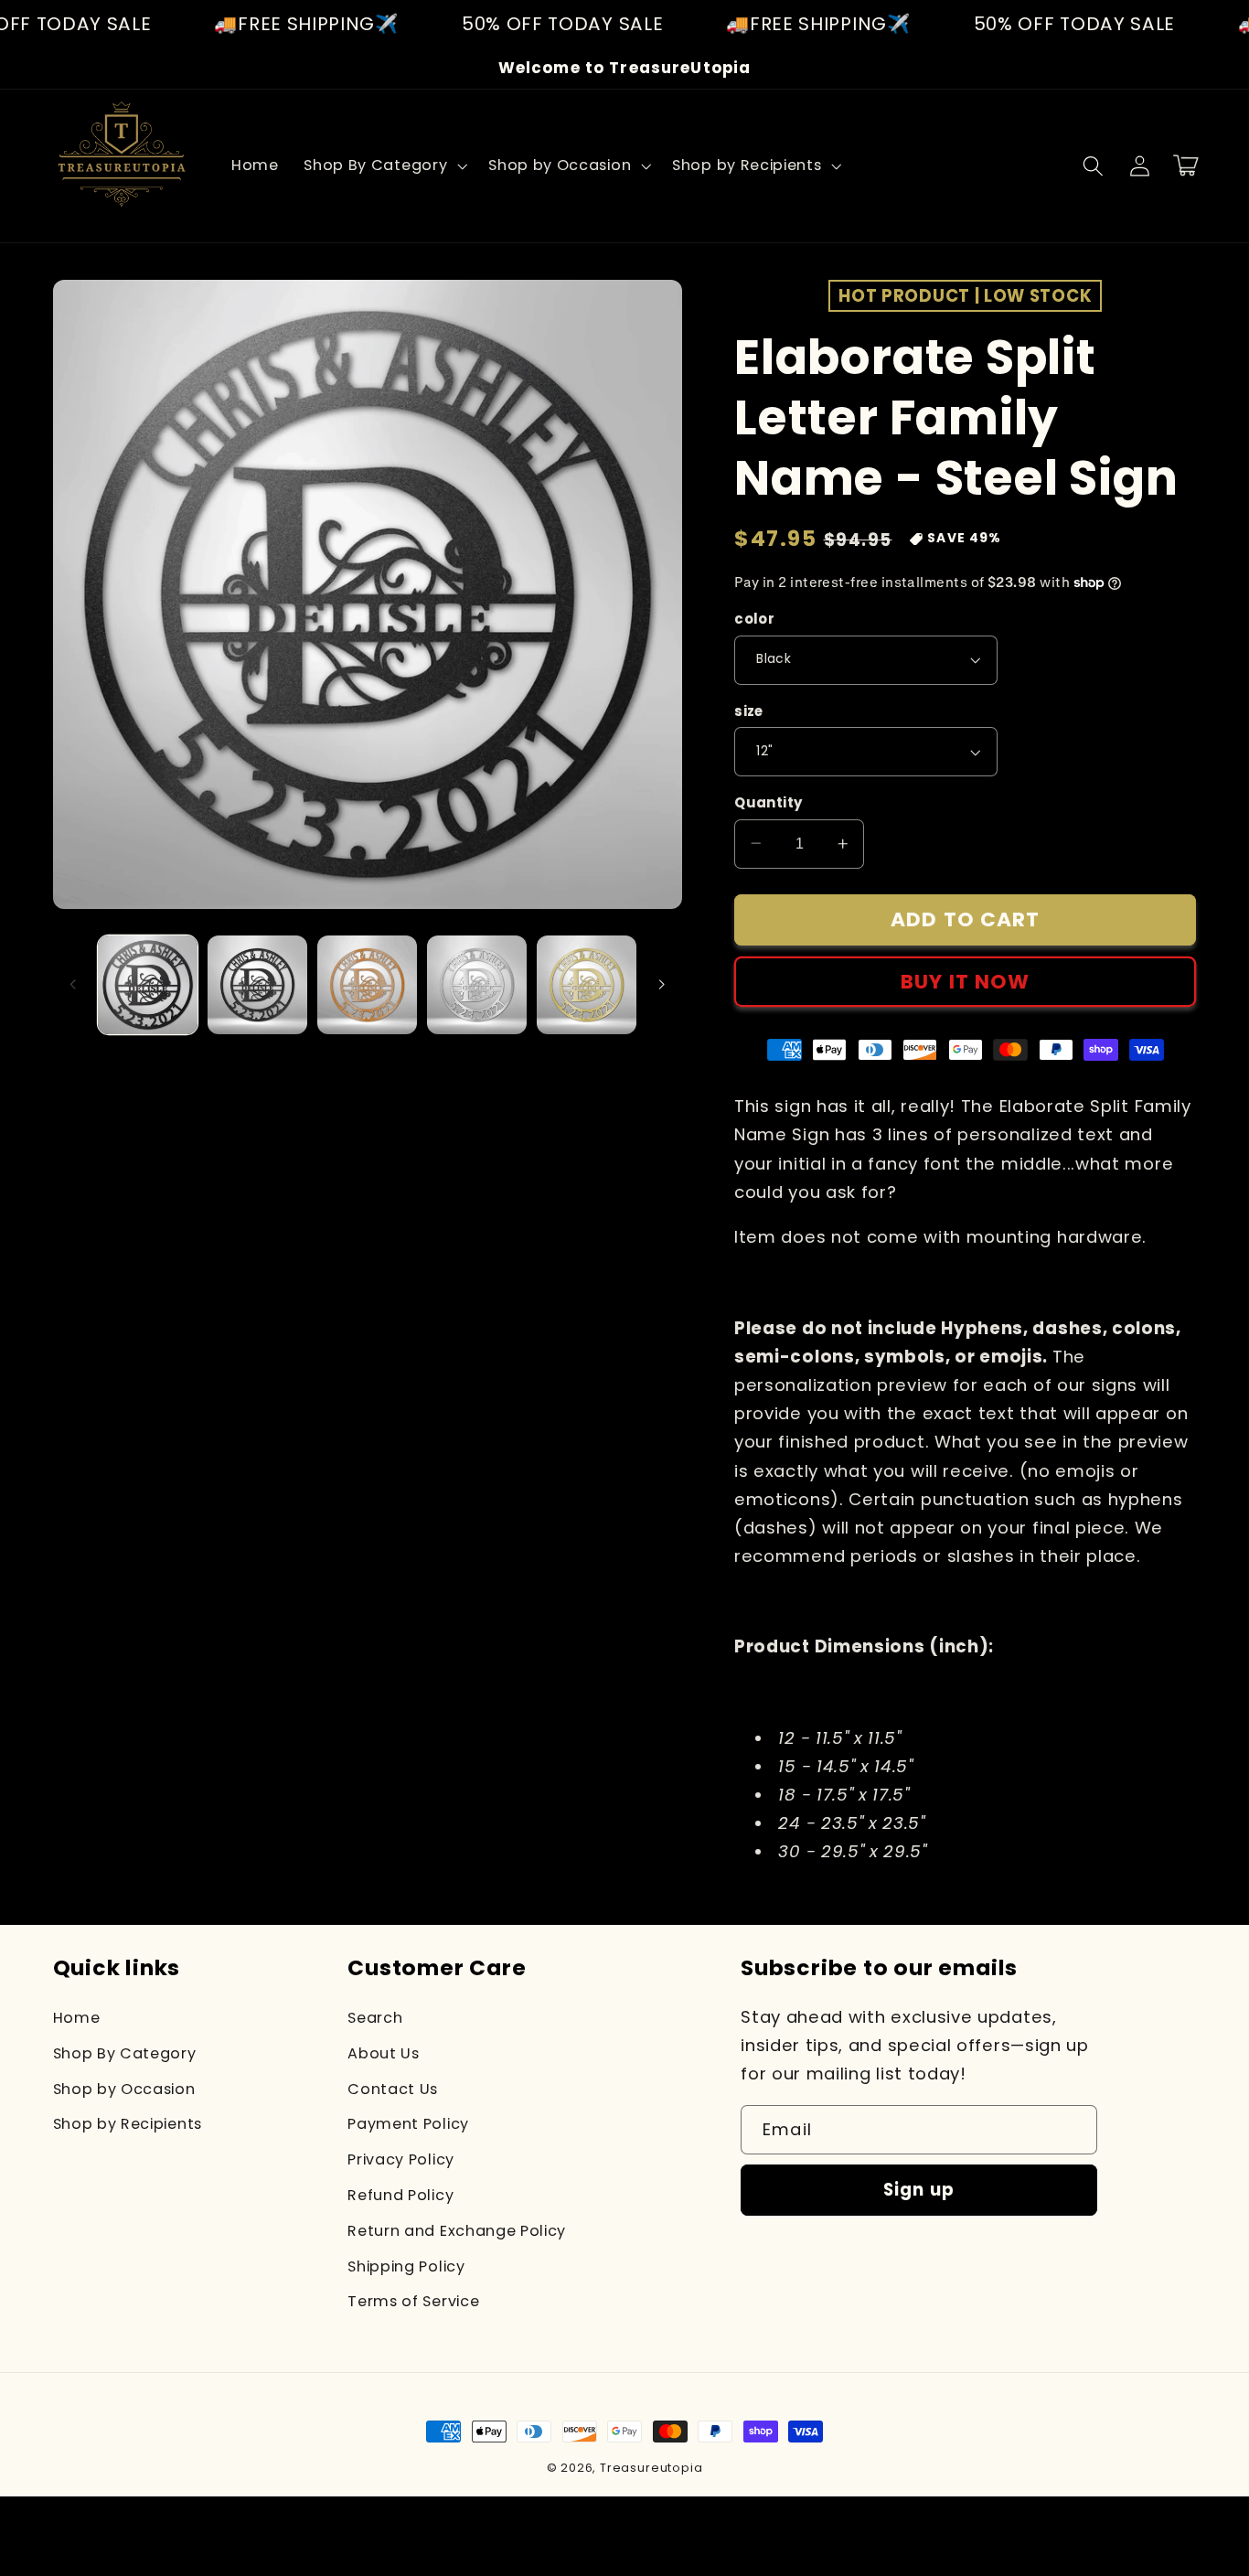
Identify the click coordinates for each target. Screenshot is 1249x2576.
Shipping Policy (406, 2266)
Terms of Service (413, 2301)
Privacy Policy (401, 2159)
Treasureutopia (651, 2468)
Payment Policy (408, 2124)
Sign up (919, 2190)
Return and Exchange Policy (457, 2231)
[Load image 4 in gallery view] (477, 985)
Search (375, 2018)
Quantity (769, 802)
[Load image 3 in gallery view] (367, 985)
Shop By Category (125, 2053)
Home (77, 2018)
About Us (384, 2053)
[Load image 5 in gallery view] (587, 985)
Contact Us (393, 2089)
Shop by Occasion (124, 2089)
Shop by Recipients (128, 2124)
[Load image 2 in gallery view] (257, 985)
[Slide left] (73, 985)
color (754, 619)
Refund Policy (400, 2195)
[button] (383, 166)
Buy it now (966, 982)
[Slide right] (662, 985)
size (749, 711)
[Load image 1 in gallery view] (148, 985)
